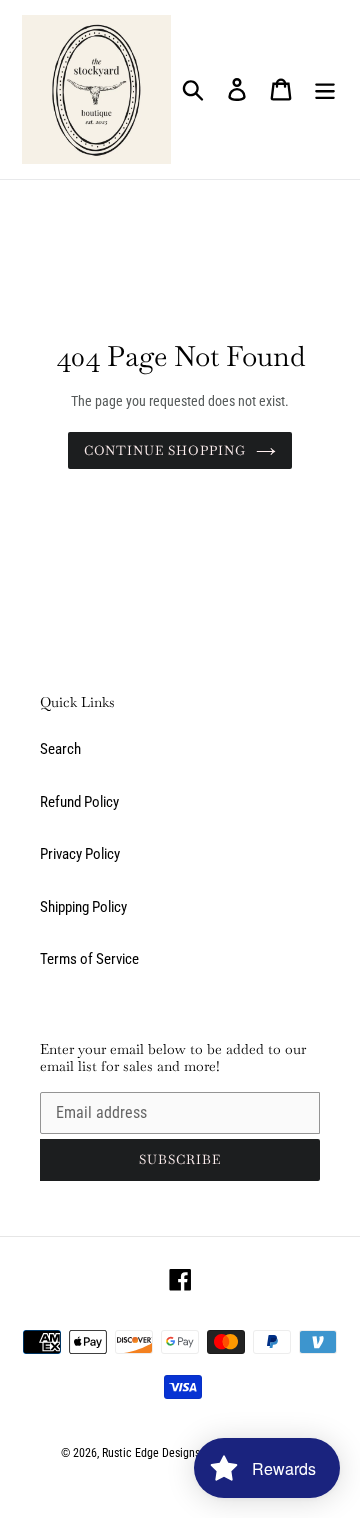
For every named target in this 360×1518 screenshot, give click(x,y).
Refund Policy (79, 802)
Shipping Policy (83, 907)
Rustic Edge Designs (151, 1453)
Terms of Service (89, 959)
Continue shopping (165, 450)
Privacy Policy (80, 854)
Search (60, 749)
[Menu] (325, 90)
